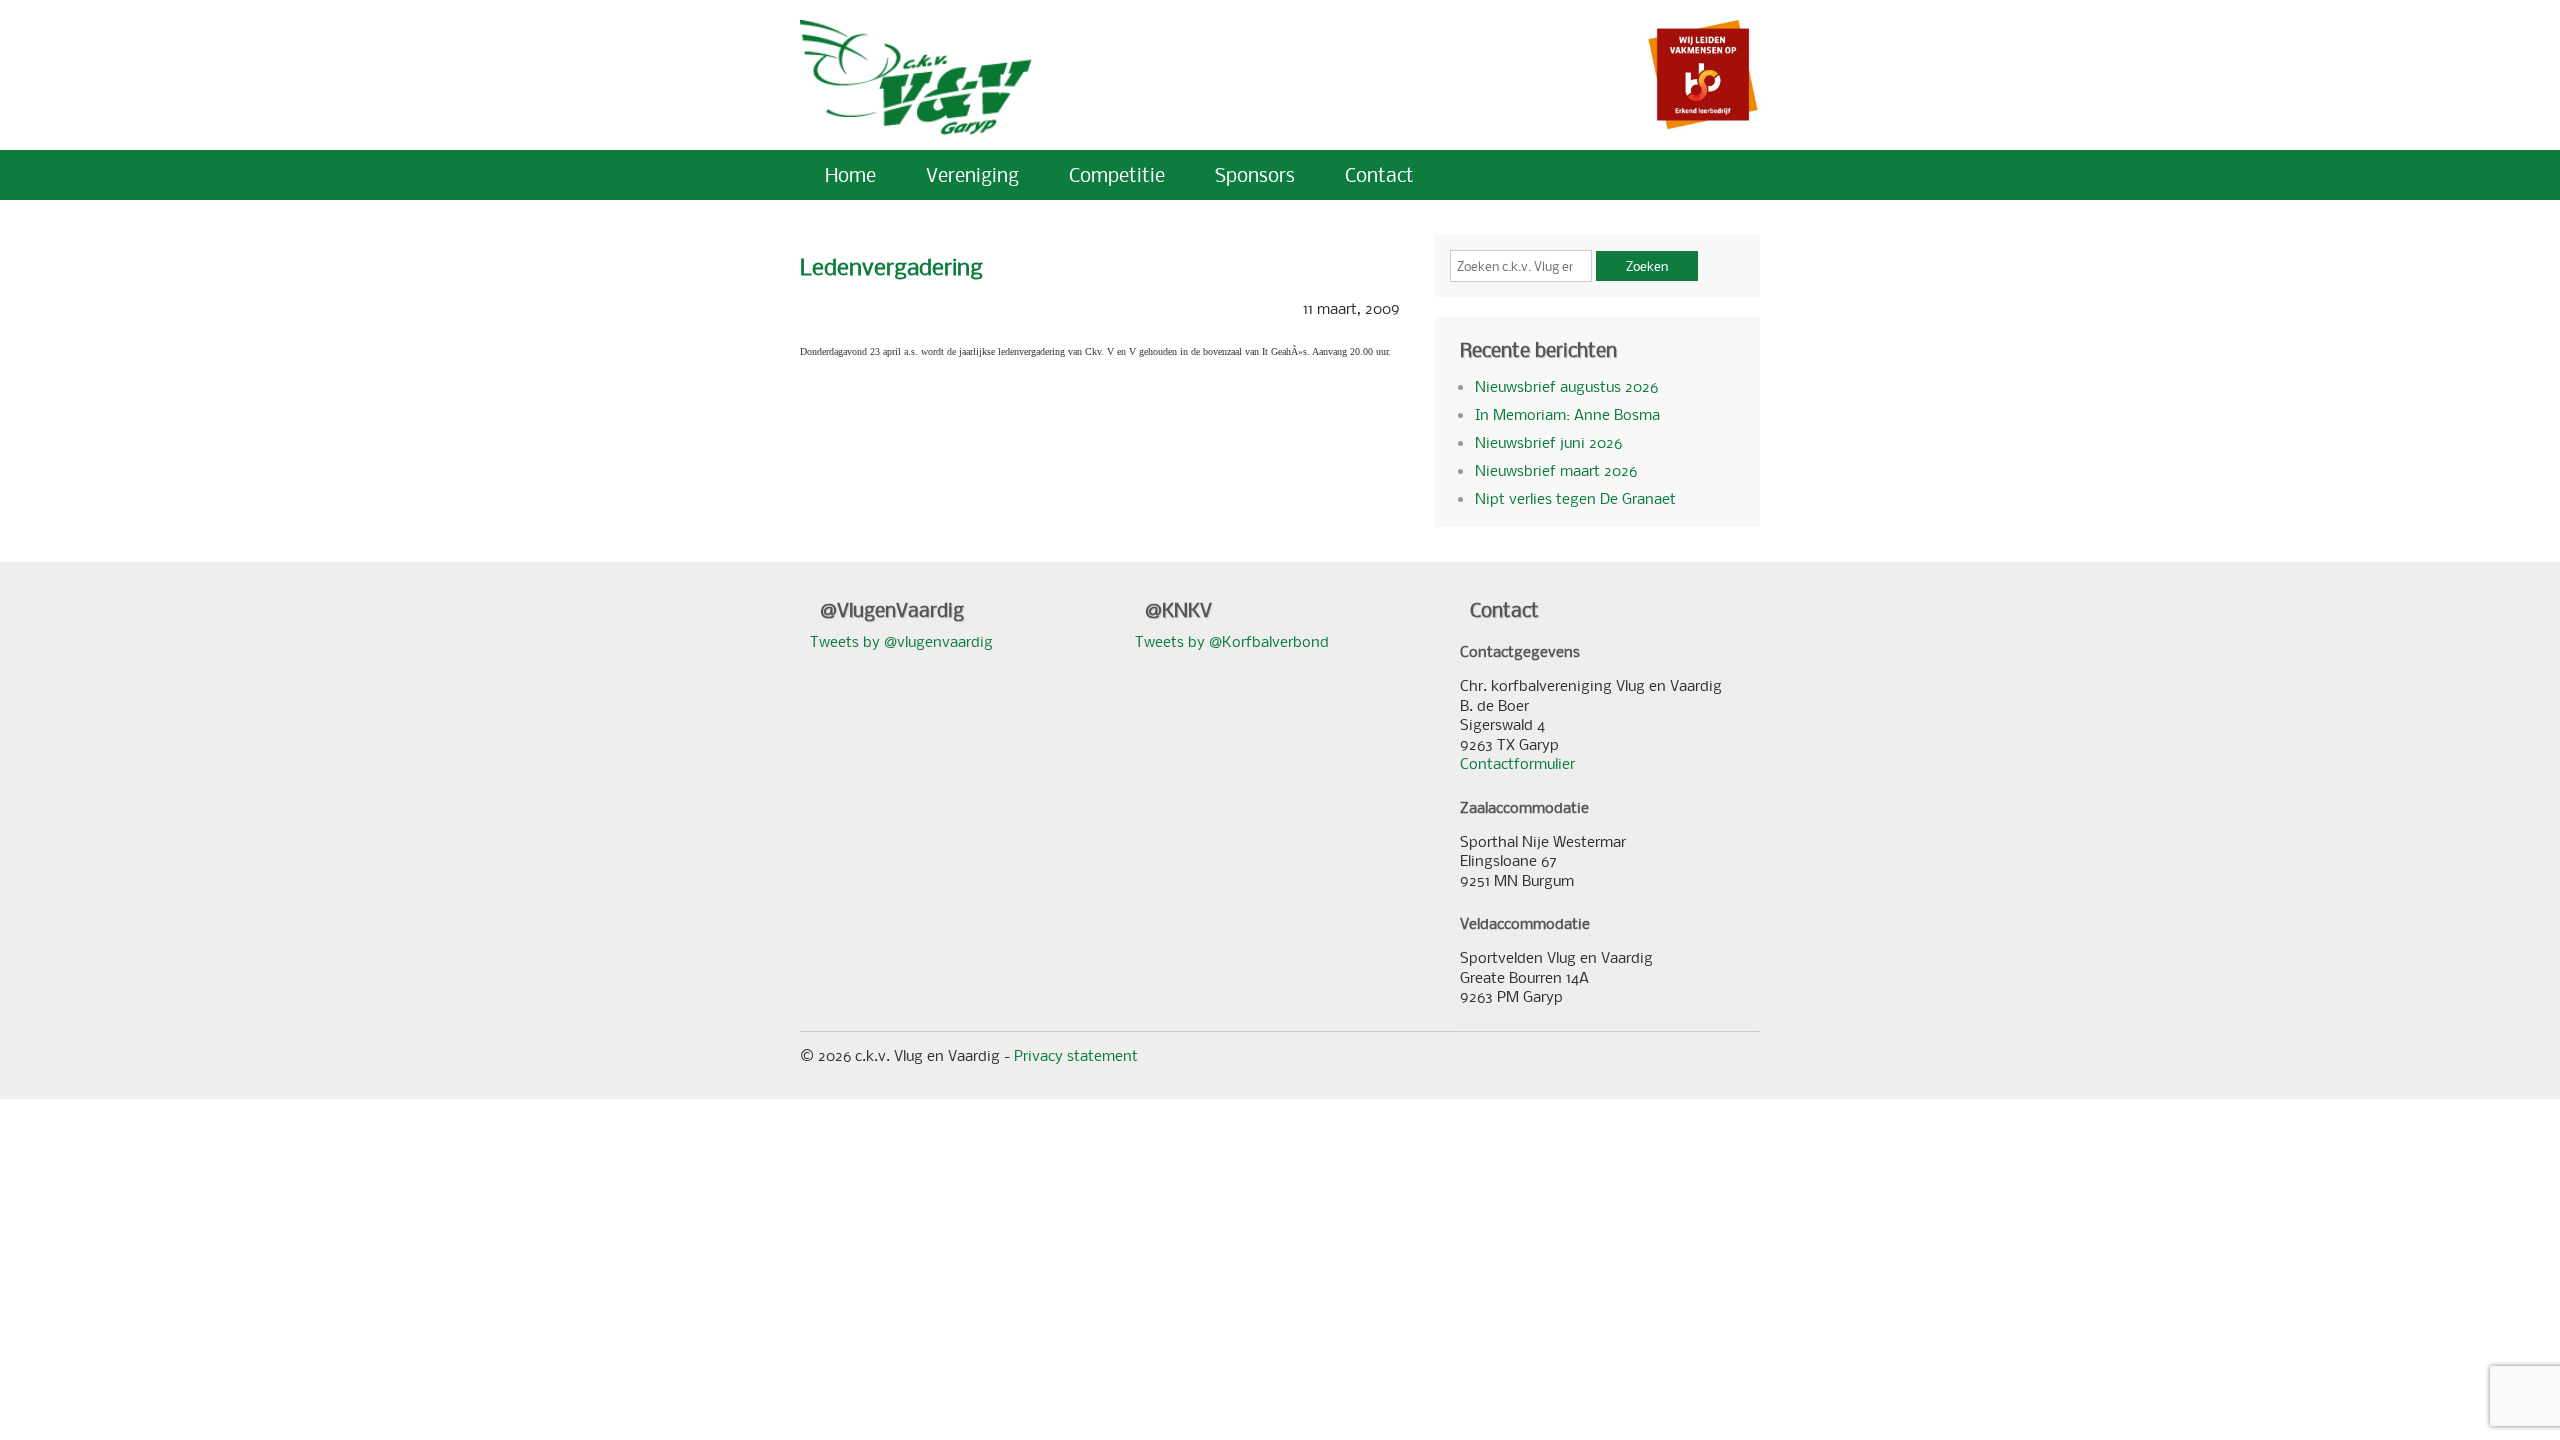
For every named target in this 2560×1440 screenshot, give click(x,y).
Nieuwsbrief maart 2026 (1556, 470)
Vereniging (972, 174)
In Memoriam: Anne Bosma (1567, 414)
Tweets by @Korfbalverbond (1232, 641)
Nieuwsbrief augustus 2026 (1566, 386)
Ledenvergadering (891, 266)
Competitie (1117, 174)
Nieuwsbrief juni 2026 (1548, 442)
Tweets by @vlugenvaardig (901, 641)
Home (850, 174)
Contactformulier (1517, 763)
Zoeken (1647, 266)
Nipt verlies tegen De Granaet (1575, 498)
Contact (1379, 174)
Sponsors (1255, 174)
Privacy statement (1076, 1055)
